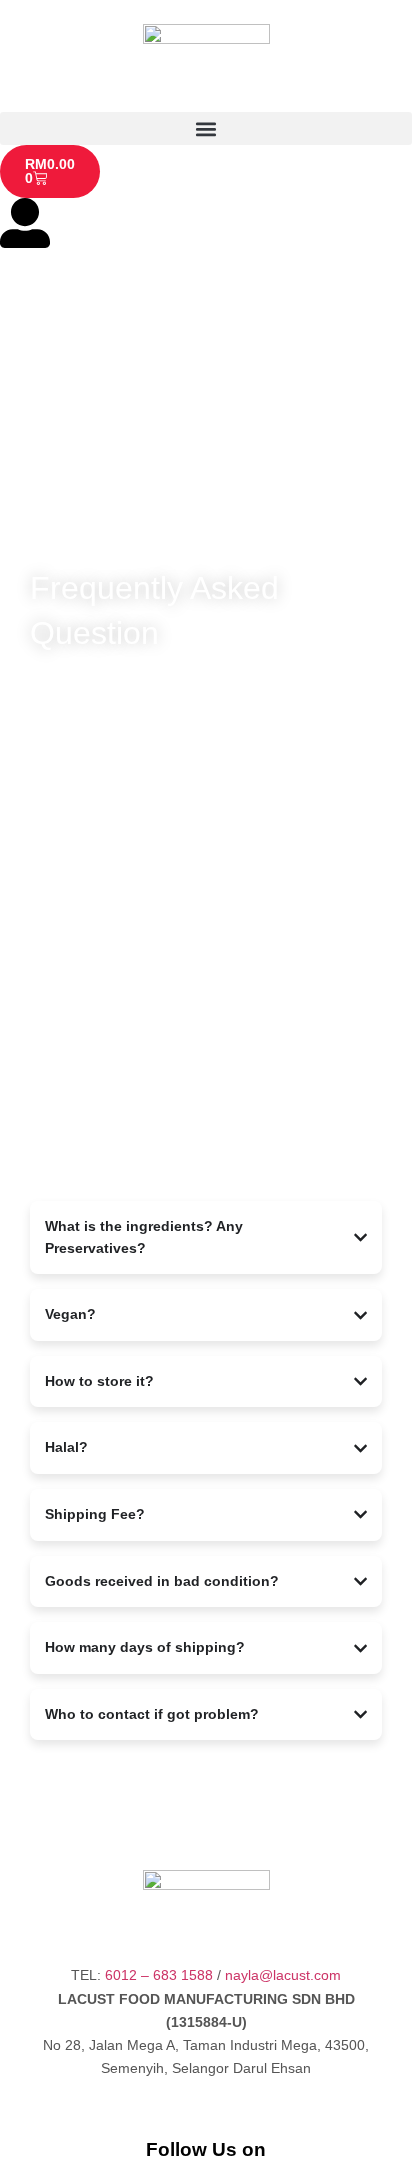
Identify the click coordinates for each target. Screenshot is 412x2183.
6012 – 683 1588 (159, 1975)
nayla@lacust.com (283, 1975)
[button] (206, 128)
